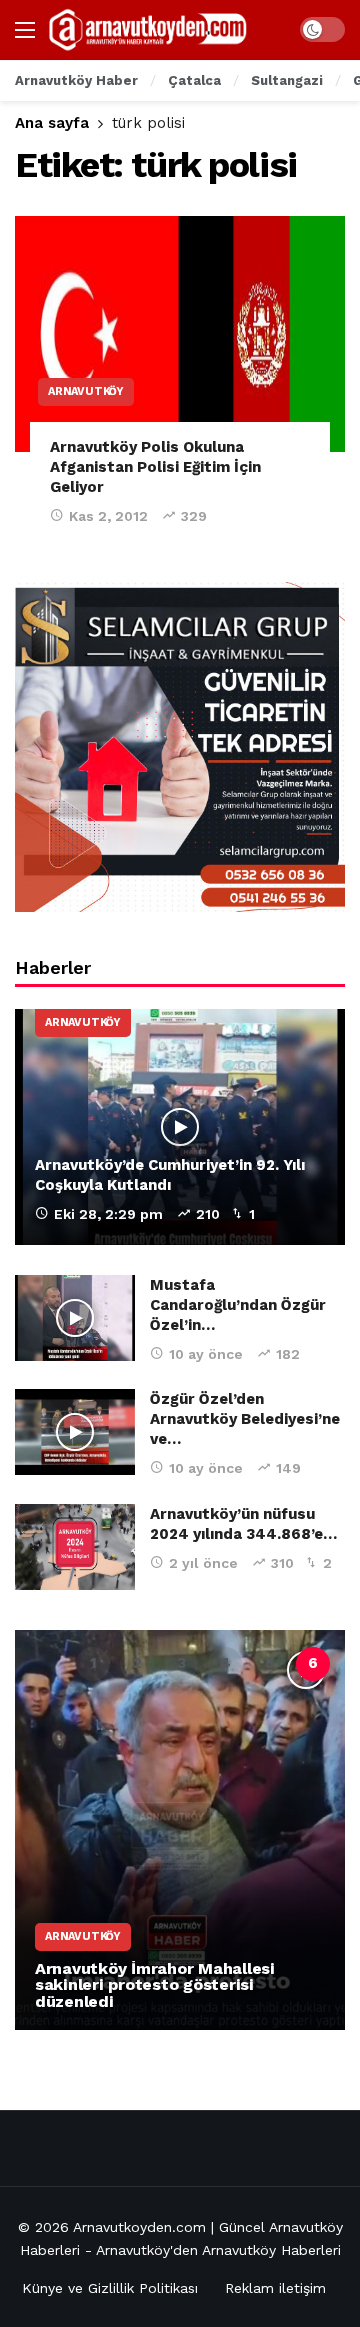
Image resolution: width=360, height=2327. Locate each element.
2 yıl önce (203, 1563)
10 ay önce (206, 1354)
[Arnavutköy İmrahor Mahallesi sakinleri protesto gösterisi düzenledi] (180, 1830)
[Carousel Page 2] (137, 1664)
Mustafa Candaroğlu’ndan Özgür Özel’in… (238, 1305)
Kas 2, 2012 (108, 516)
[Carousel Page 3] (181, 1664)
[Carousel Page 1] (93, 1664)
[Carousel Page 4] (225, 1664)
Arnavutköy (86, 391)
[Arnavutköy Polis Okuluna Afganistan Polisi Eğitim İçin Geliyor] (180, 334)
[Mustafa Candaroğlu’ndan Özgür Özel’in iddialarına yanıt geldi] (75, 1318)
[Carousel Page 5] (269, 1664)
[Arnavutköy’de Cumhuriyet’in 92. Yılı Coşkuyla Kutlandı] (180, 1127)
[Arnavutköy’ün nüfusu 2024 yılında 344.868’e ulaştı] (75, 1547)
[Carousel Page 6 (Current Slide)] (313, 1664)
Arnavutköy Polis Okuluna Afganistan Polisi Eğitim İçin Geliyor (155, 467)
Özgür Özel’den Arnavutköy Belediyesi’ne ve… (245, 1419)
